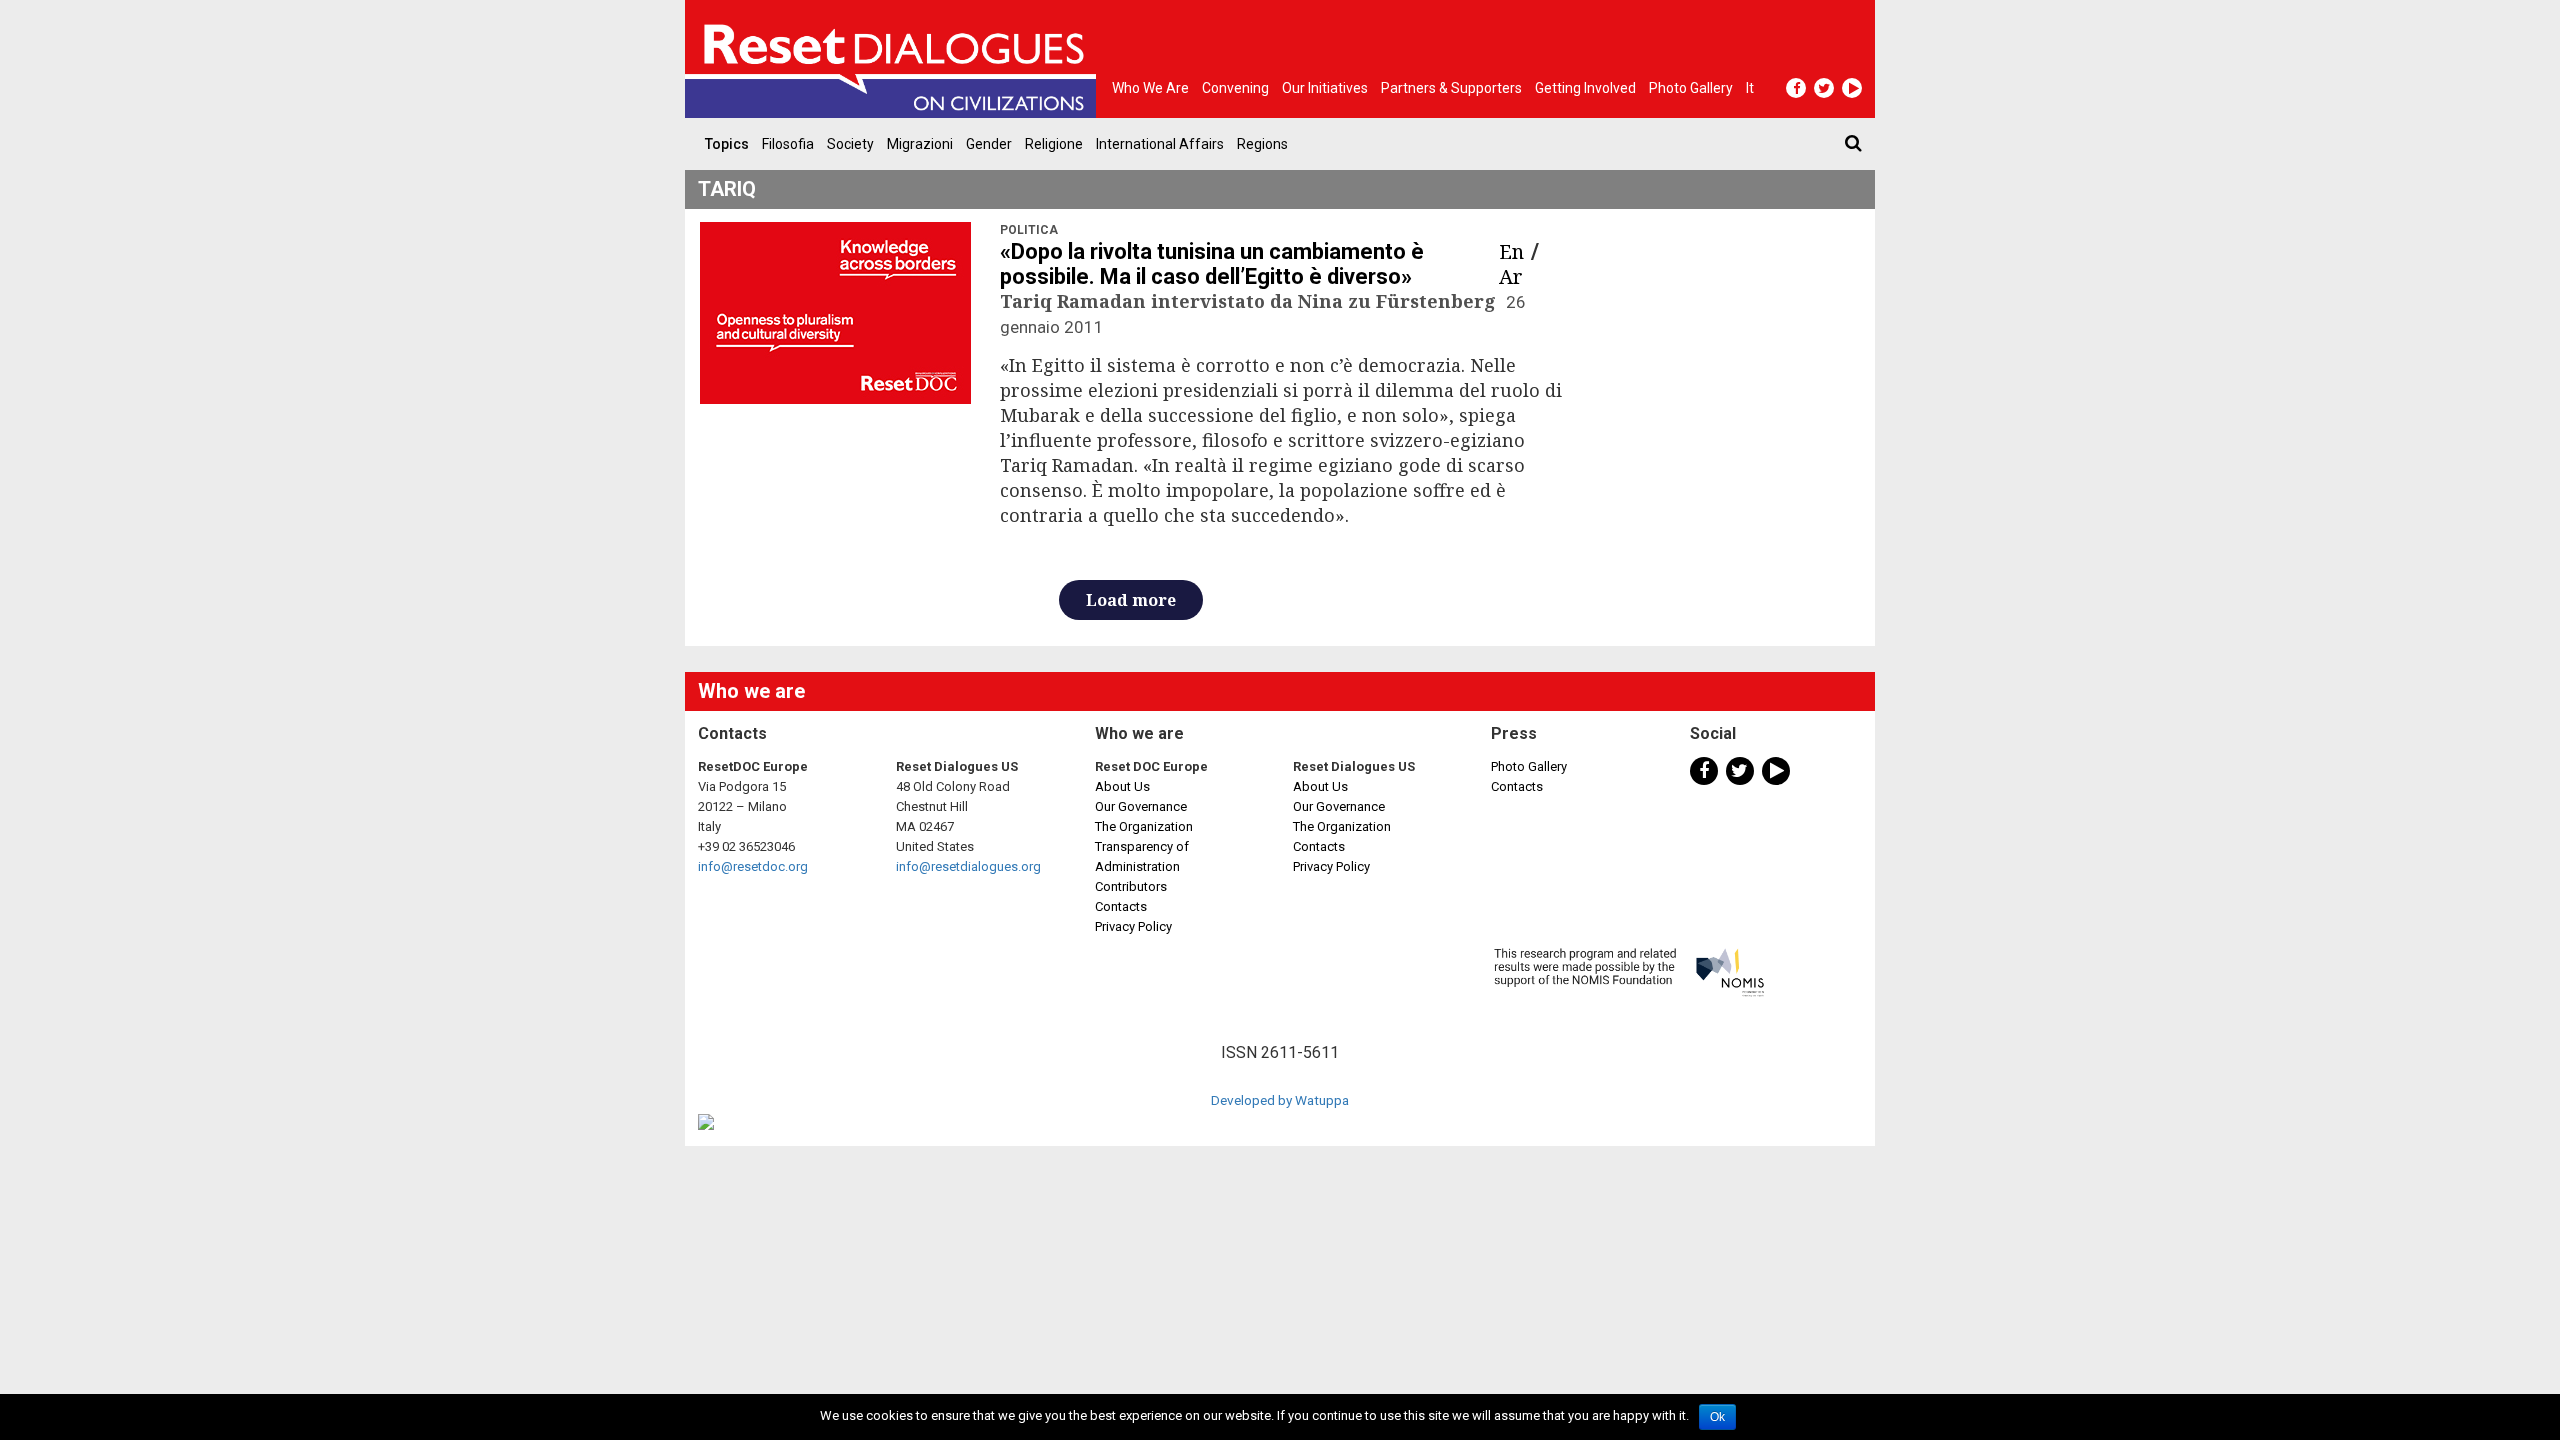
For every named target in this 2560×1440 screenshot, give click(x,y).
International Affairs (1160, 144)
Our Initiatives (1325, 88)
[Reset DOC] (895, 59)
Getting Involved (1585, 88)
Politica (1029, 230)
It (1750, 88)
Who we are (1150, 88)
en (1511, 251)
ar (1511, 276)
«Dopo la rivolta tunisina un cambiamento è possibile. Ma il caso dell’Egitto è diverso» (1212, 264)
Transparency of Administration (1142, 856)
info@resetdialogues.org (968, 866)
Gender (989, 144)
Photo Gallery (1529, 766)
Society (850, 144)
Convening (1235, 88)
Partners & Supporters (1451, 88)
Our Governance (1141, 806)
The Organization (1144, 826)
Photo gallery (1691, 88)
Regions (1262, 144)
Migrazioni (920, 144)
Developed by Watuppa (1280, 1100)
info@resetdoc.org (753, 866)
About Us (1122, 786)
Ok (1717, 1417)
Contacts (1121, 906)
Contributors (1131, 886)
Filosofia (788, 144)
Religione (1054, 144)
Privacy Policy (1133, 926)
